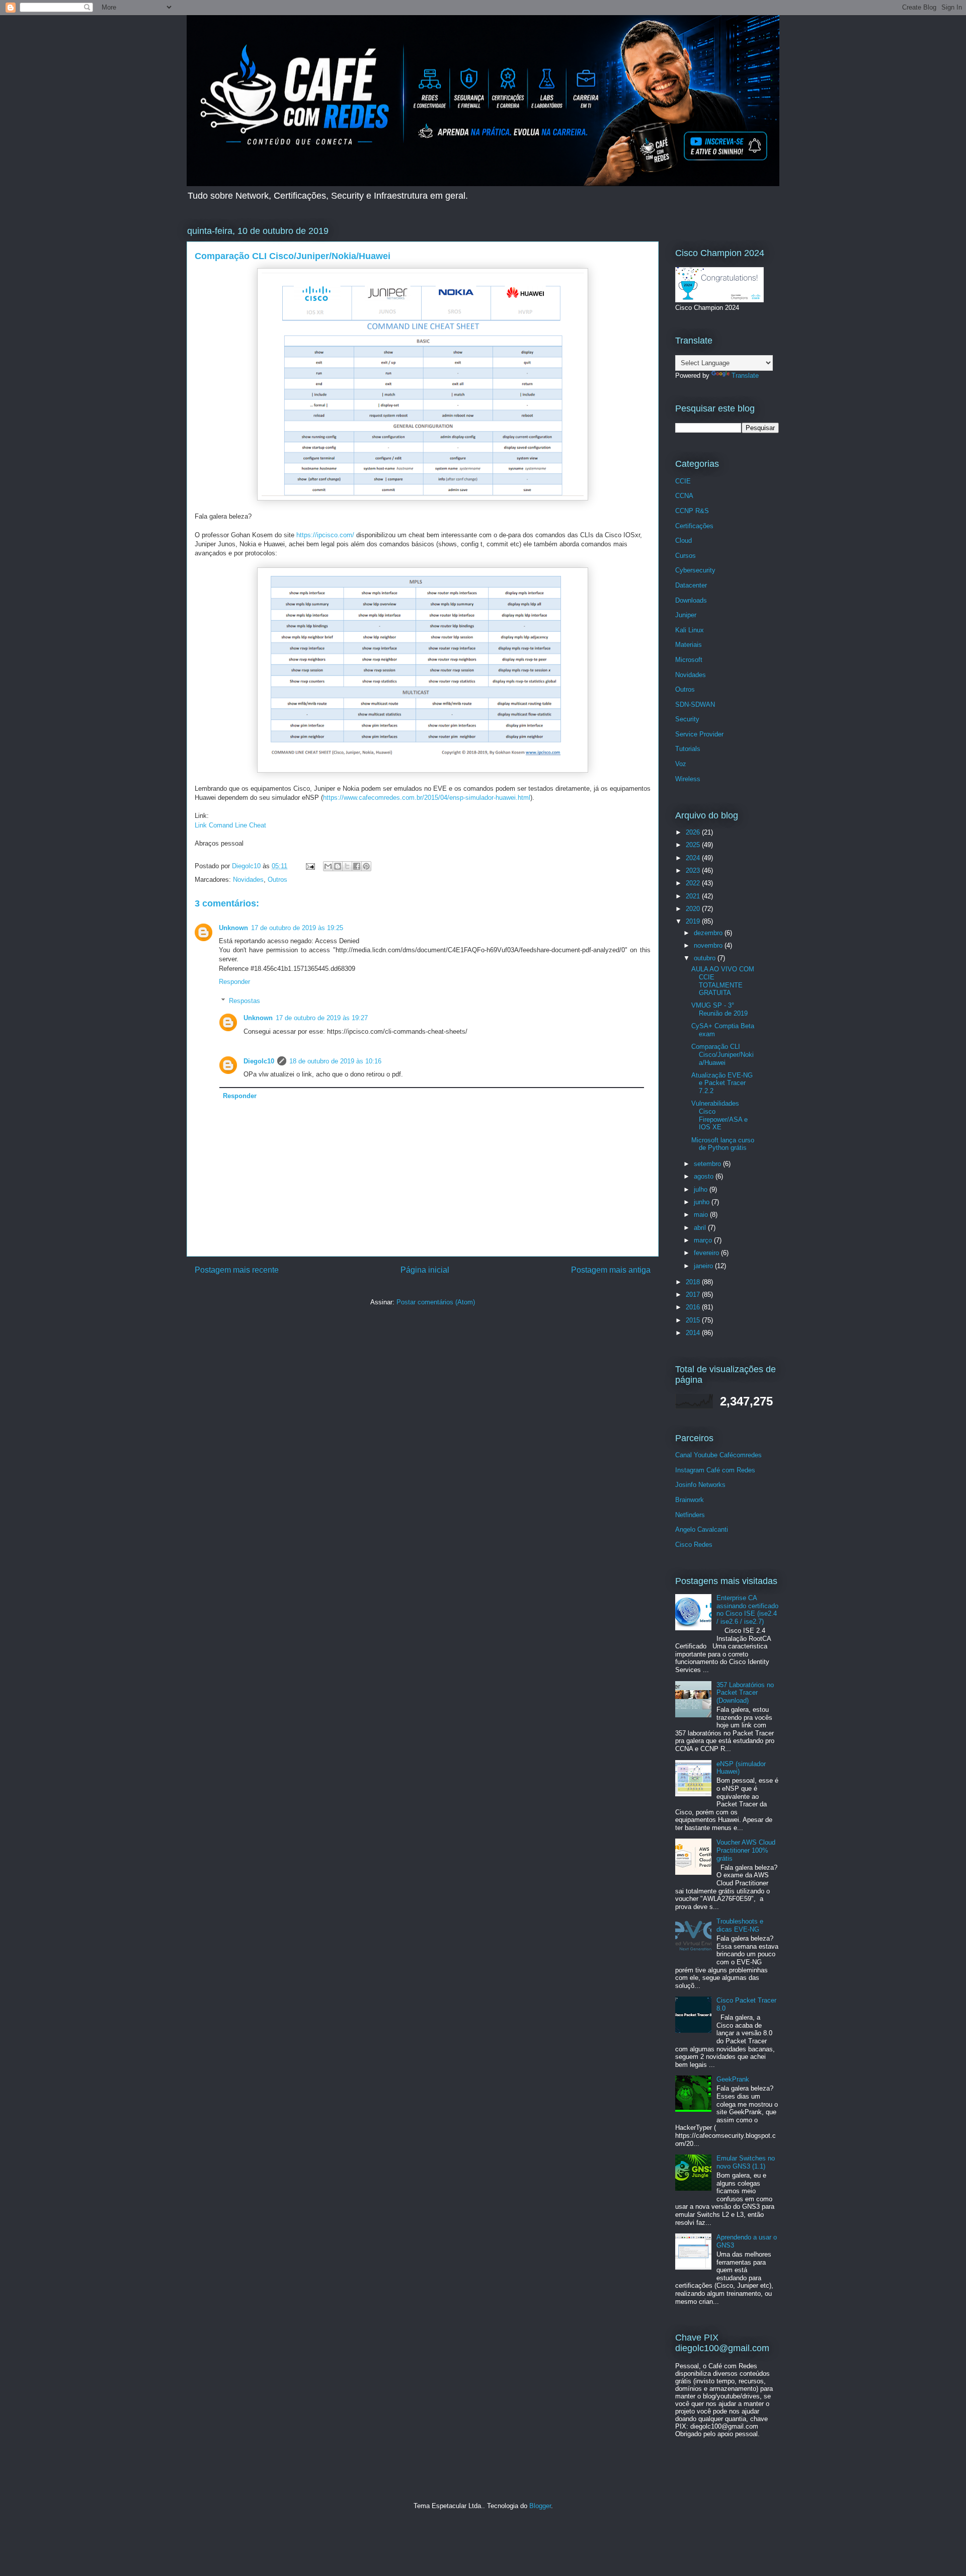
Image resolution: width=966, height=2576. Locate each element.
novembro (709, 945)
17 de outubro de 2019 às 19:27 (322, 1018)
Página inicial (425, 1270)
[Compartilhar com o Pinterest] (366, 866)
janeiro (704, 1266)
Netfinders (690, 1515)
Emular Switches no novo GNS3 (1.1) (746, 2162)
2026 (694, 832)
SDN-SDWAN (695, 704)
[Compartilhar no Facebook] (357, 866)
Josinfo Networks (700, 1485)
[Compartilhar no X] (347, 866)
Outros (277, 880)
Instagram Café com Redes (715, 1470)
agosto (705, 1176)
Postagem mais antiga (611, 1270)
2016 (694, 1307)
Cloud (683, 541)
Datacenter (691, 585)
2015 (694, 1320)
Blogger (540, 2506)
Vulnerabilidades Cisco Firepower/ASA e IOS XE (719, 1115)
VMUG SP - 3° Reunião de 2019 (719, 1009)
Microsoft (689, 660)
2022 (694, 883)
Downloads (691, 600)
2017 (694, 1295)
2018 (694, 1282)
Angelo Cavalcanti (702, 1529)
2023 (694, 870)
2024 (694, 858)
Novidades (248, 880)
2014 (694, 1333)
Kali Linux (690, 630)
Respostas (245, 1001)
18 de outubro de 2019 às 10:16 (335, 1061)
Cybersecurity (695, 570)
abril (701, 1228)
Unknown (233, 928)
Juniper (686, 615)
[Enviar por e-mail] (328, 866)
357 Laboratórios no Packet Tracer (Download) (745, 1693)
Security (687, 719)
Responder (234, 982)
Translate (745, 376)
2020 (694, 909)
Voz (681, 764)
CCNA (684, 496)
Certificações (694, 526)
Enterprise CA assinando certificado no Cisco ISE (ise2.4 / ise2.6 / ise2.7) (747, 1610)
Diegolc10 (259, 1061)
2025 (694, 845)
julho (702, 1189)
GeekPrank (733, 2079)
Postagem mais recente (237, 1270)
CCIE (683, 481)
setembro (708, 1164)
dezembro (709, 933)
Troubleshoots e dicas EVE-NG (740, 1925)
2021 (694, 896)
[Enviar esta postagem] (310, 866)
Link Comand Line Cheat (230, 825)
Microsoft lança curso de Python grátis (723, 1144)
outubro (706, 958)
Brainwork (690, 1500)
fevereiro (707, 1253)
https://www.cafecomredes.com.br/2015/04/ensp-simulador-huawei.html (427, 798)
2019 (694, 921)
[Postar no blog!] (338, 866)
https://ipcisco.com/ (325, 535)
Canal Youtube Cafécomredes (718, 1455)
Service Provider (699, 734)
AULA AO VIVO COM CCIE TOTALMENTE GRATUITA (723, 981)
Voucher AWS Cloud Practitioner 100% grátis (746, 1850)
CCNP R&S (692, 511)
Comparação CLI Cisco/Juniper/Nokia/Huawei (722, 1054)
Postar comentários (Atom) (436, 1302)
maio (702, 1215)
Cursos (686, 556)
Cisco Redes (694, 1545)
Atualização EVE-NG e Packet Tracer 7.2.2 (722, 1083)
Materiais (689, 645)
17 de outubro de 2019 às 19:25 (297, 928)
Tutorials (688, 749)
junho (703, 1202)
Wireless (688, 779)
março (704, 1240)
